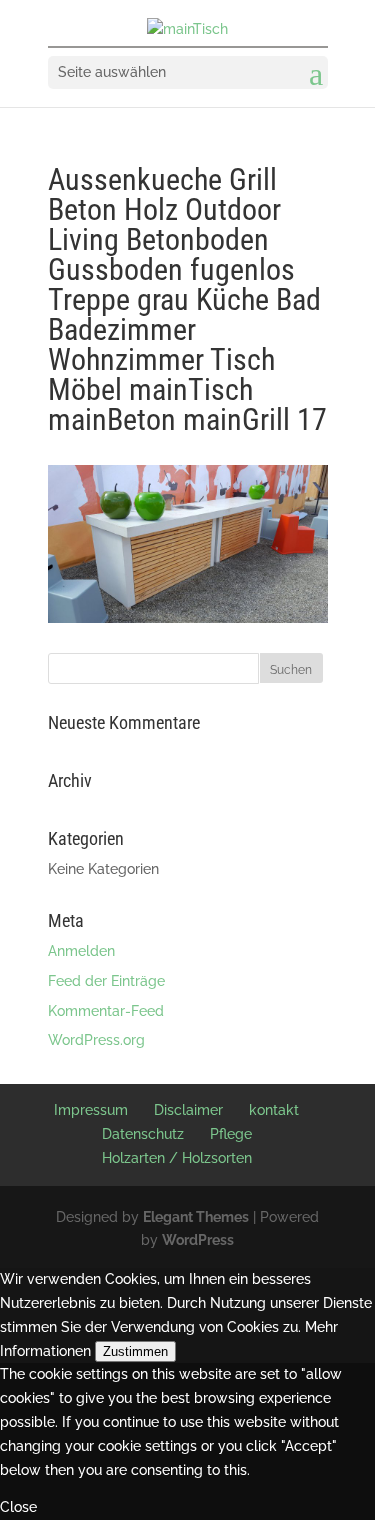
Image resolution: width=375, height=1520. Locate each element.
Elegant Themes (196, 1217)
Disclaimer (188, 1110)
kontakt (274, 1110)
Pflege (231, 1134)
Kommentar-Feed (106, 1011)
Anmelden (81, 951)
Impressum (91, 1110)
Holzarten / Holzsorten (177, 1158)
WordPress (198, 1240)
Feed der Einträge (106, 981)
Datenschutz (143, 1134)
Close (18, 1507)
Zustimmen (135, 1351)
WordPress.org (96, 1040)
